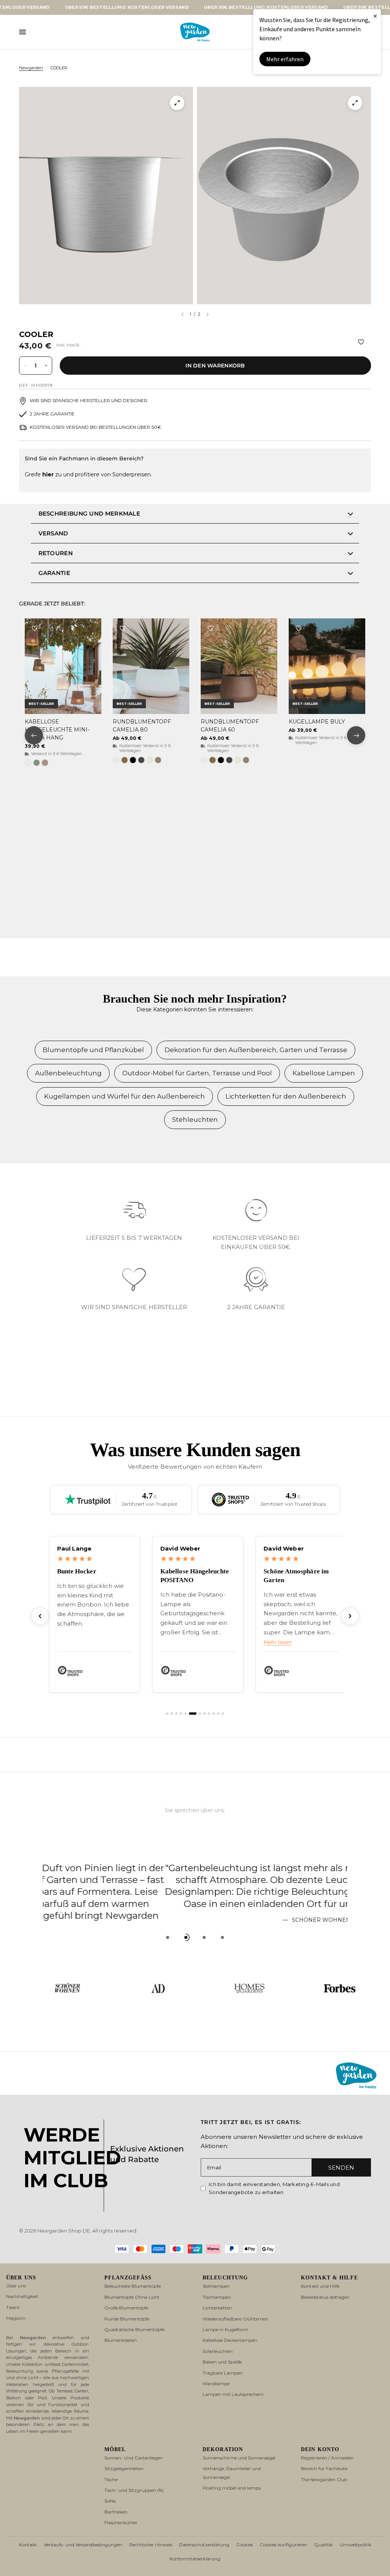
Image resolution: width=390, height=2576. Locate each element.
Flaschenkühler (121, 2522)
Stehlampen (216, 2286)
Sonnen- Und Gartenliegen (134, 2458)
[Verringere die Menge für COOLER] (25, 366)
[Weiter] (350, 1616)
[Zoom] (177, 103)
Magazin (16, 2318)
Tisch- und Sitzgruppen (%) (134, 2490)
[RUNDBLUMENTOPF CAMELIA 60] (239, 666)
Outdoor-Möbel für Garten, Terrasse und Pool (197, 1073)
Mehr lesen (174, 1642)
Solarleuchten (218, 2351)
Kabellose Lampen (324, 1073)
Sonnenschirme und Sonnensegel (239, 2458)
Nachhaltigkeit (22, 2296)
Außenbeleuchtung (68, 1073)
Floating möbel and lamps (232, 2488)
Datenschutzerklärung (204, 2545)
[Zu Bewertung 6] (190, 1714)
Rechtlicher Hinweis (151, 2545)
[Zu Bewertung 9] (209, 1714)
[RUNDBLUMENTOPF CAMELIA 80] (151, 666)
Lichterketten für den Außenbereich (286, 1096)
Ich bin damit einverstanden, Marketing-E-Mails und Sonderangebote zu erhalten (274, 2188)
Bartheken (116, 2512)
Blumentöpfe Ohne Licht (132, 2297)
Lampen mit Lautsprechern (233, 2394)
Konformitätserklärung (195, 2559)
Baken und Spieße (222, 2362)
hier (48, 474)
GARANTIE (54, 573)
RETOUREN (56, 553)
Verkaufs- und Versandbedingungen (83, 2545)
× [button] (375, 16)
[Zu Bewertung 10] (214, 1714)
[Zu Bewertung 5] (185, 1714)
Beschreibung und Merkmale (90, 513)
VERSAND (53, 533)
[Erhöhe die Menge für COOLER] (46, 366)
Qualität (324, 2545)
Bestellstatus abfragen (325, 2297)
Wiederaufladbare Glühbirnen (235, 2319)
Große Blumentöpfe (126, 2308)
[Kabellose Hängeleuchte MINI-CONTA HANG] (63, 666)
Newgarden (31, 68)
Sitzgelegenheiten (124, 2468)
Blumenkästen (121, 2340)
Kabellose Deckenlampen (230, 2340)
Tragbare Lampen (223, 2373)
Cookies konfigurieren (284, 2545)
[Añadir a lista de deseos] (361, 342)
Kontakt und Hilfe (320, 2286)
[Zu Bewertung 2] (172, 1714)
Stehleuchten (195, 1120)
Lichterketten (217, 2308)
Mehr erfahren (285, 59)
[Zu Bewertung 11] (218, 1714)
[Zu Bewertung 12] (223, 1714)
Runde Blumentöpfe (127, 2319)
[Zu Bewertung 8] (205, 1714)
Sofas (110, 2501)
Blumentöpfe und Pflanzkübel (93, 1050)
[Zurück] (40, 1616)
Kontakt (28, 2545)
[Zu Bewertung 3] (176, 1714)
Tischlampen (217, 2297)
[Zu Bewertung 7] (197, 1714)
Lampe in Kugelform (225, 2329)
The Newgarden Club (324, 2479)
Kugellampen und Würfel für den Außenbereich (125, 1096)
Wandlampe (216, 2384)
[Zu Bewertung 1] (167, 1714)
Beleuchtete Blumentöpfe (133, 2286)
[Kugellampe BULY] (327, 666)
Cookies (245, 2545)
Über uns (16, 2286)
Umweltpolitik (356, 2545)
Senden (341, 2168)
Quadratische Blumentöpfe (134, 2329)
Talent (13, 2307)
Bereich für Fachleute (324, 2468)
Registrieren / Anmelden (327, 2458)
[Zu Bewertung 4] (181, 1714)
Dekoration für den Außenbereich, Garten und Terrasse (256, 1050)
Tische (111, 2479)
